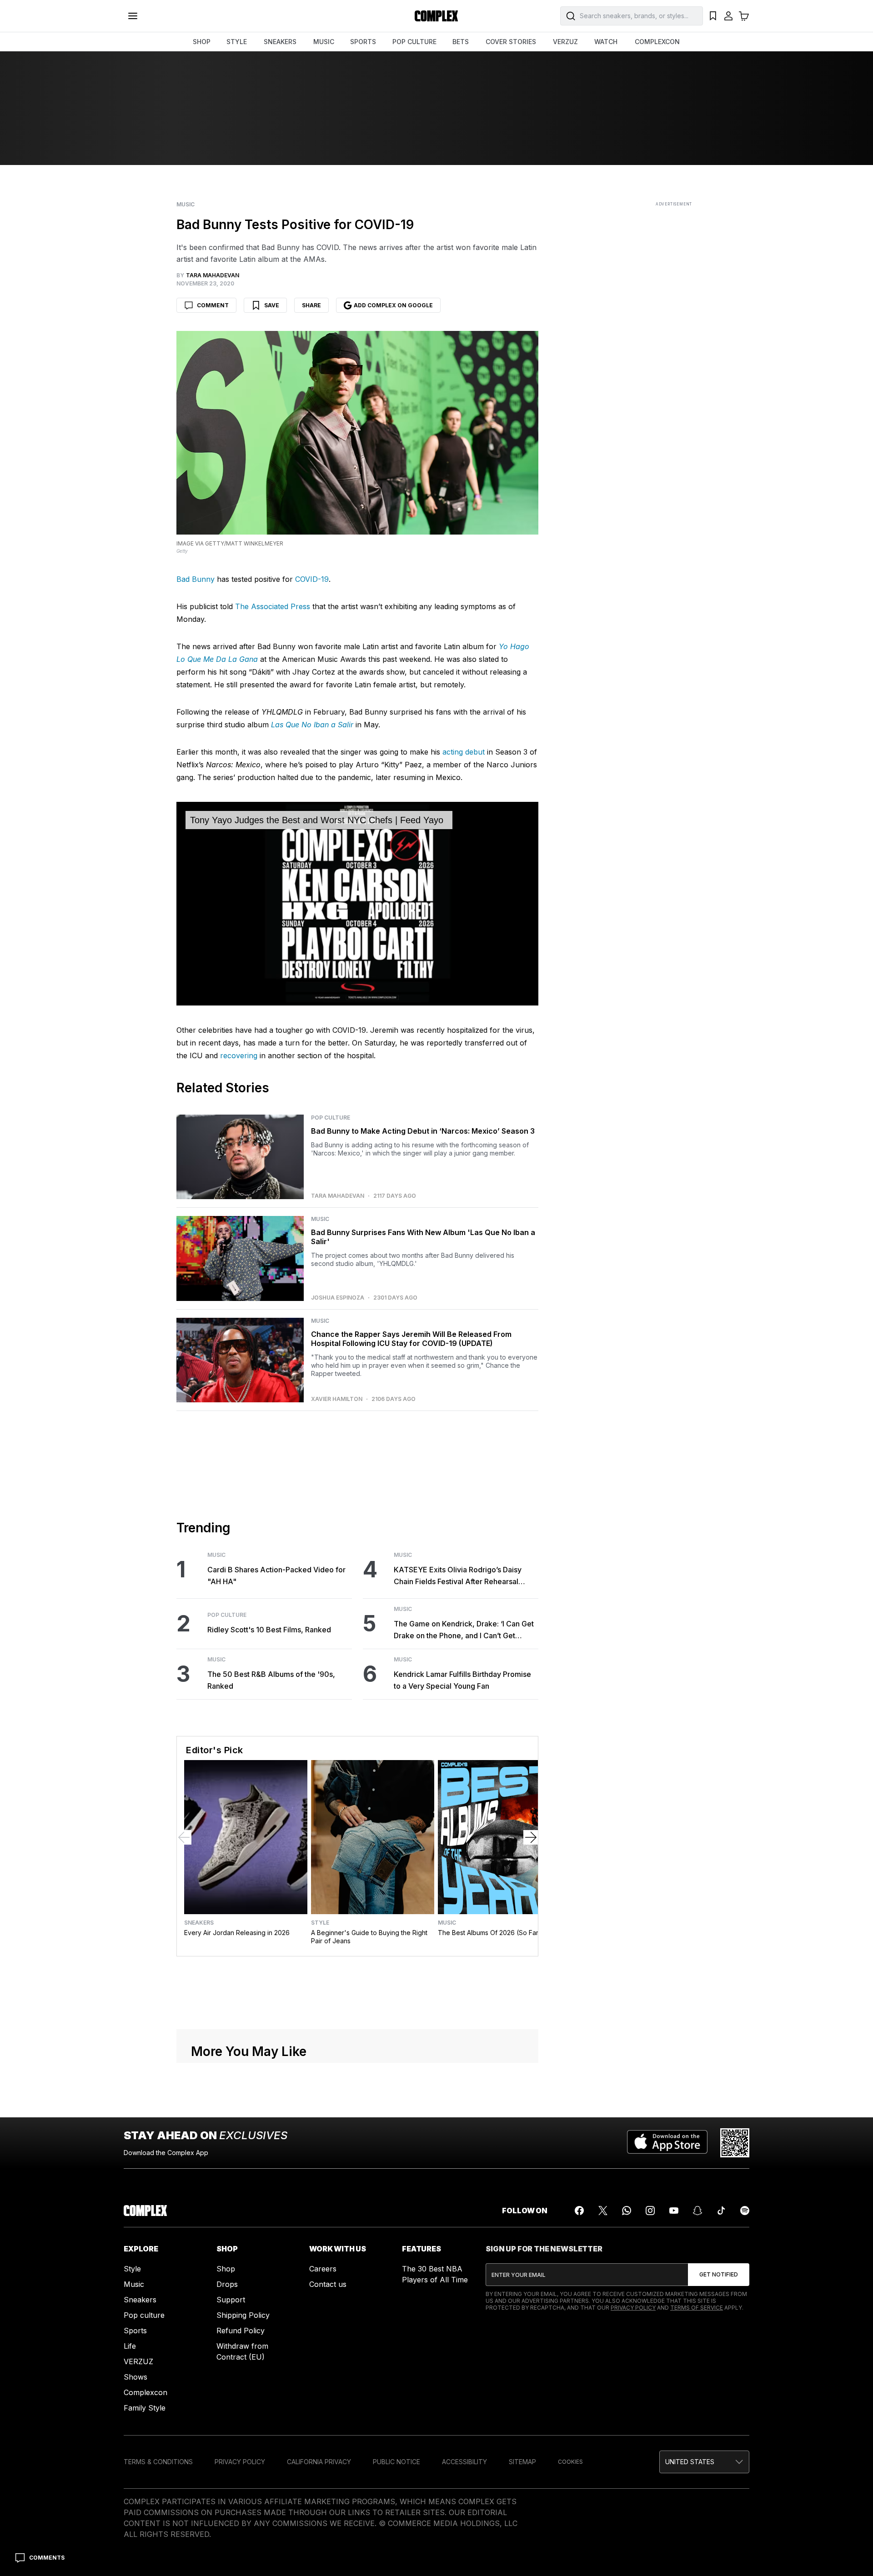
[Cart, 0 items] (744, 16)
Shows (135, 2377)
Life (130, 2346)
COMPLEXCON (657, 42)
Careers (323, 2269)
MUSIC (324, 42)
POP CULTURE (414, 42)
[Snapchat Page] (697, 2211)
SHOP (202, 42)
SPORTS (363, 42)
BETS (461, 42)
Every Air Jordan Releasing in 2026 (237, 1933)
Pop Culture (331, 1118)
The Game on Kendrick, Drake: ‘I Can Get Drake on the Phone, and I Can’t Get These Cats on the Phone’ (464, 1630)
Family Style (145, 2408)
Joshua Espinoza (338, 1298)
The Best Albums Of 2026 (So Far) (489, 1933)
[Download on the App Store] (667, 2143)
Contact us (328, 2284)
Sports (135, 2331)
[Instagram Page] (650, 2211)
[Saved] (713, 16)
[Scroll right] (531, 1837)
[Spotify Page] (745, 2211)
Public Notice (396, 2462)
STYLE (237, 42)
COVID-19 (312, 579)
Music (186, 205)
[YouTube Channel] (674, 2211)
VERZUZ (565, 42)
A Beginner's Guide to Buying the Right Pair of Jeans (369, 1937)
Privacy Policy (633, 2308)
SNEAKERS (280, 42)
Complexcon (145, 2392)
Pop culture (144, 2315)
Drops (227, 2284)
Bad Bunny (196, 579)
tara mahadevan (338, 1196)
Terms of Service (697, 2308)
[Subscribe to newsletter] (719, 2275)
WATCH (606, 42)
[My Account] (728, 16)
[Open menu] (133, 16)
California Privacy (319, 2462)
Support (231, 2300)
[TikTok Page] (721, 2211)
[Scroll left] (184, 1837)
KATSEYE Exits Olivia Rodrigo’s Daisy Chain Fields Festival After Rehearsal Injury (458, 1576)
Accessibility (464, 2462)
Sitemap (522, 2462)
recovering (239, 1055)
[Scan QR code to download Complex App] (735, 2143)
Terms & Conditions (158, 2462)
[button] (704, 2462)
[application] (357, 904)
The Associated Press (273, 606)
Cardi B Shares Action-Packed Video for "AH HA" (276, 1576)
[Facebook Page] (579, 2211)
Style (320, 1923)
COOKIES (570, 2462)
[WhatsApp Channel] (627, 2211)
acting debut (464, 752)
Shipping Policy (243, 2315)
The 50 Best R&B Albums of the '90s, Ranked (271, 1680)
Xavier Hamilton (337, 1399)
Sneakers (199, 1923)
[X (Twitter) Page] (603, 2211)
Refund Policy (241, 2331)
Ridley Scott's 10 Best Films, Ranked (269, 1630)
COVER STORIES (511, 42)
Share (311, 305)
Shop (226, 2269)
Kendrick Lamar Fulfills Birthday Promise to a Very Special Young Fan (462, 1680)
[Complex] (436, 16)
